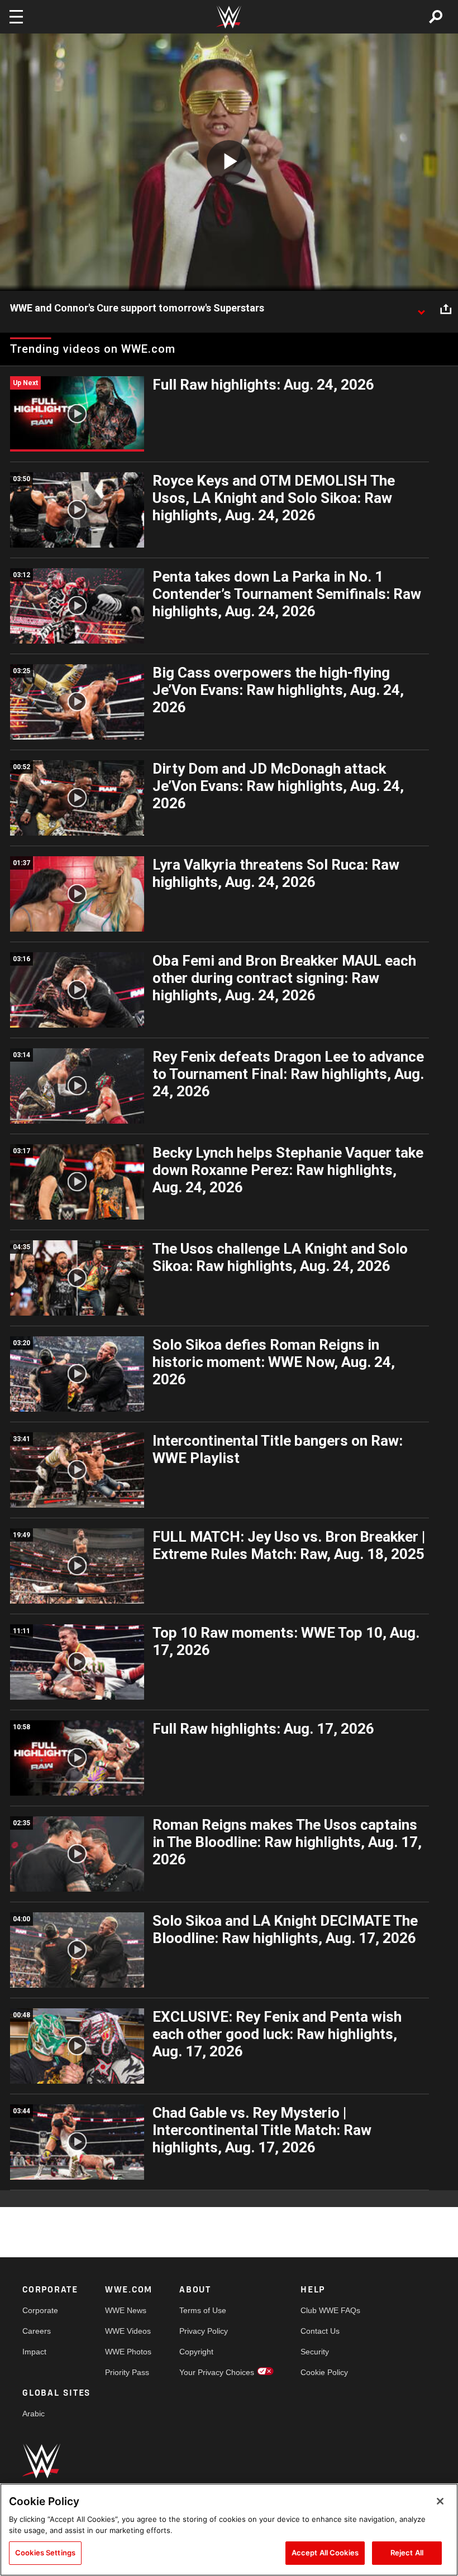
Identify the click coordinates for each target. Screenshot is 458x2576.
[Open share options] (446, 309)
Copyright (196, 2352)
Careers (37, 2331)
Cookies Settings (45, 2553)
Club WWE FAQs (330, 2310)
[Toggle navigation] (16, 17)
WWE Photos (128, 2352)
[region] (229, 2530)
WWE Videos (128, 2331)
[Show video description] (421, 309)
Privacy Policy (204, 2331)
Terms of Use (203, 2310)
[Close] (440, 2501)
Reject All (407, 2553)
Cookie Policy (324, 2372)
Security (315, 2352)
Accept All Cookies (325, 2553)
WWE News (126, 2310)
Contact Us (320, 2331)
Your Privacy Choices (217, 2372)
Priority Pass (127, 2372)
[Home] (229, 17)
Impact (34, 2352)
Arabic (34, 2414)
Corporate (40, 2310)
